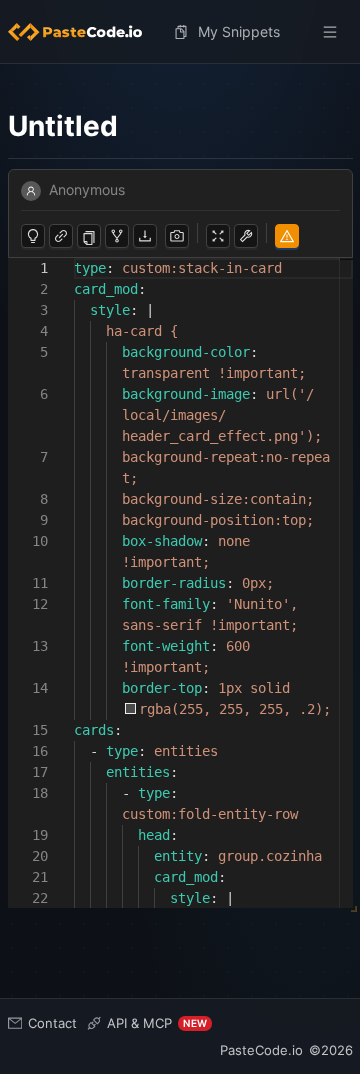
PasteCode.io (261, 1050)
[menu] (180, 32)
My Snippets (239, 31)
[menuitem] (83, 32)
